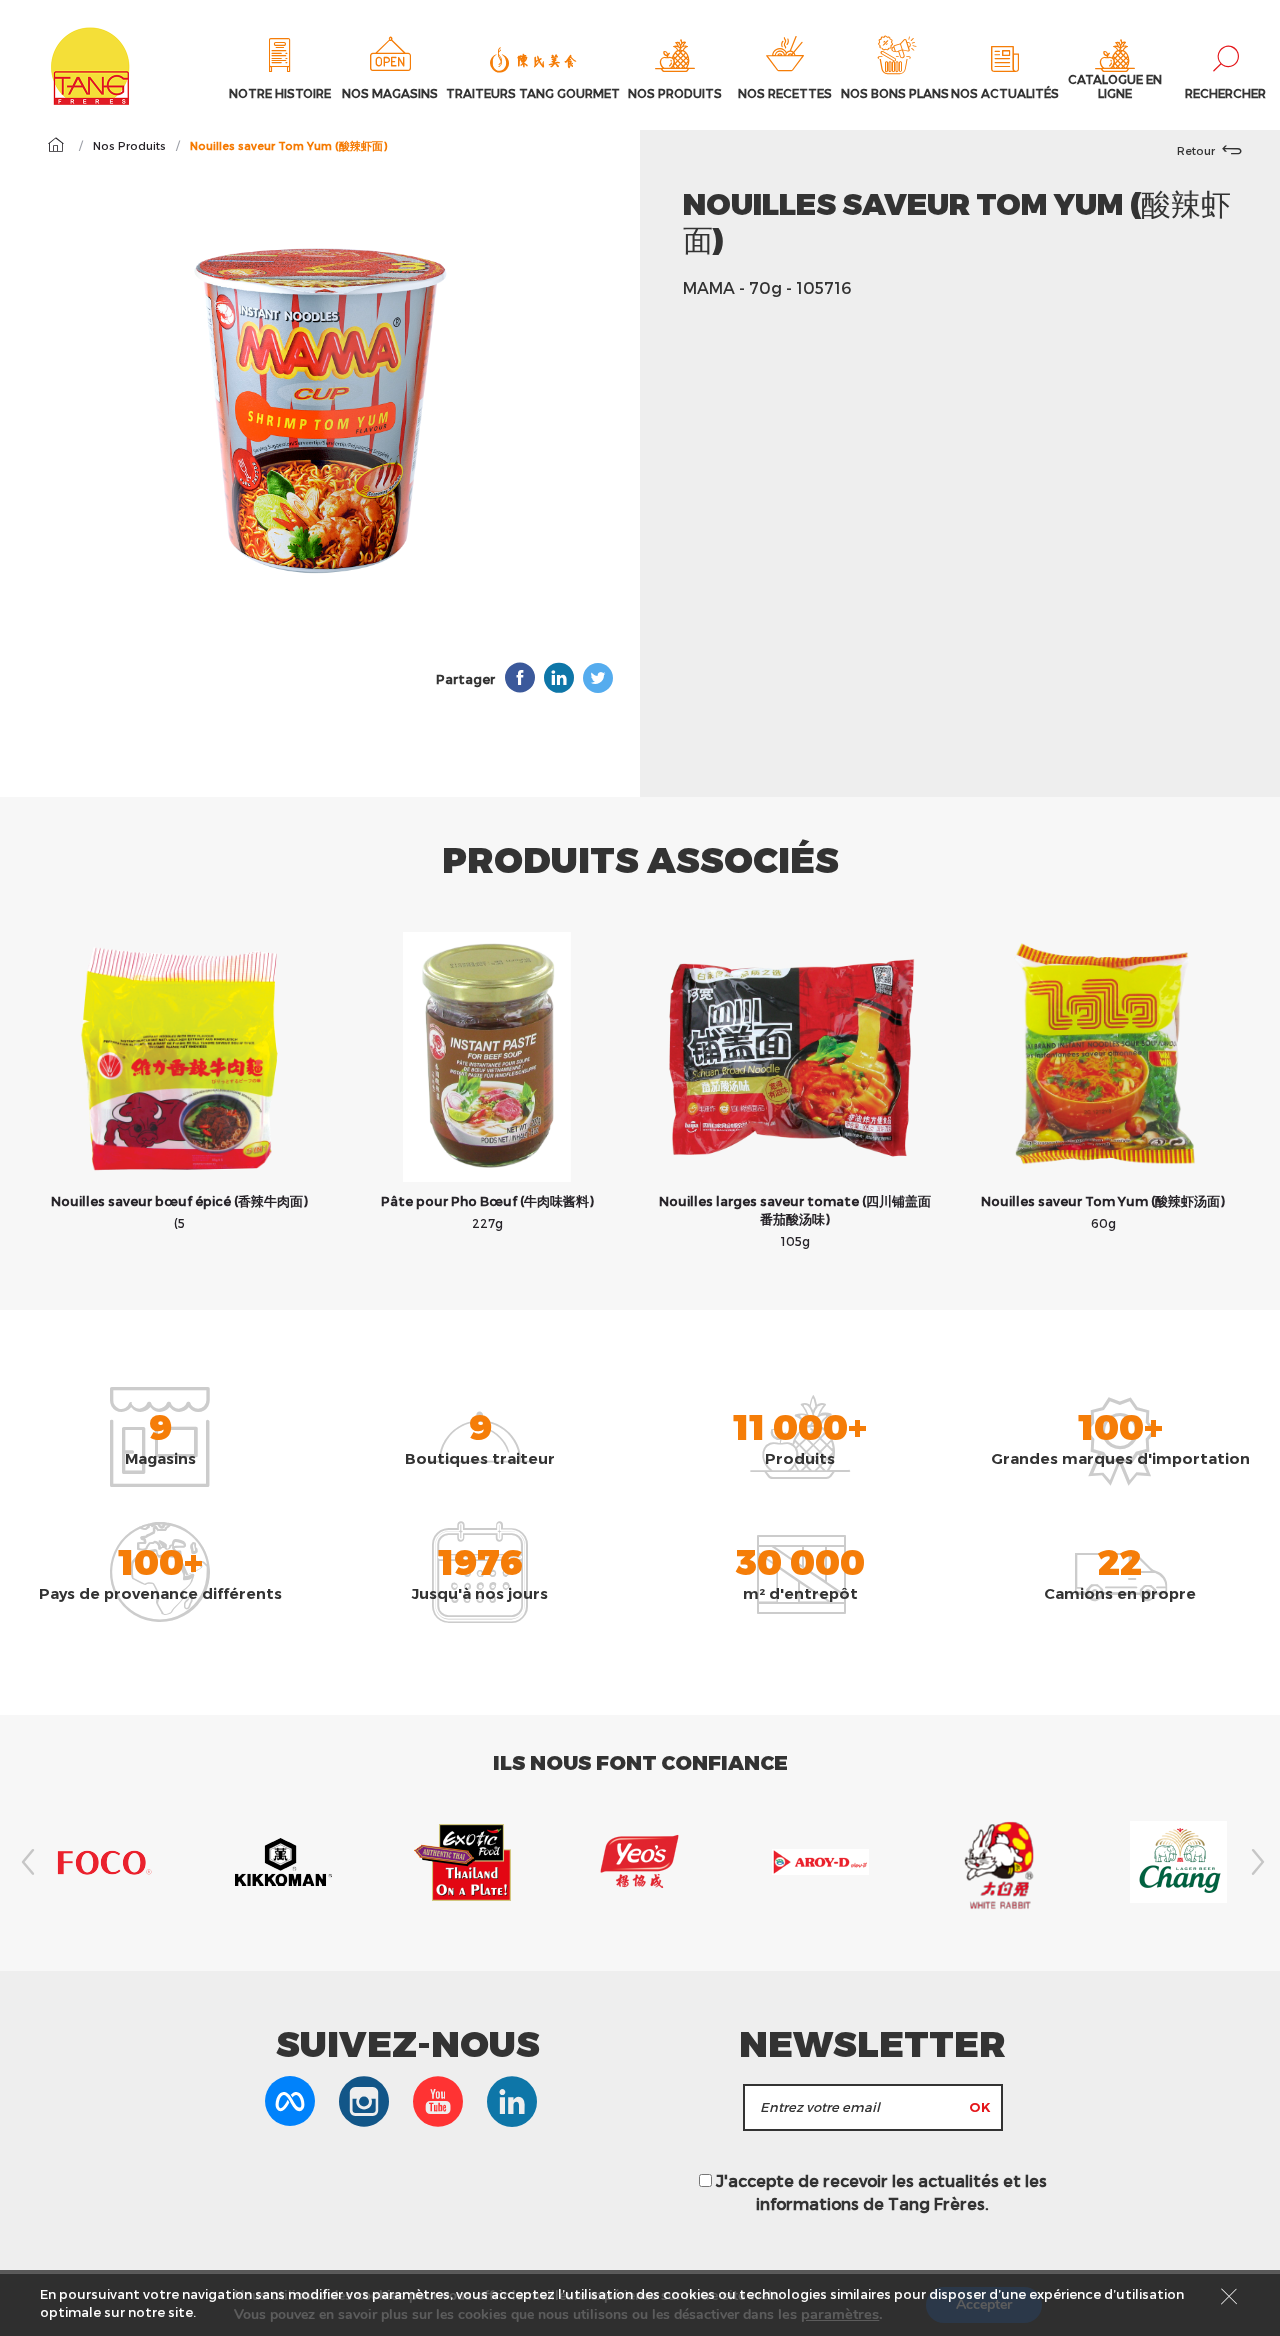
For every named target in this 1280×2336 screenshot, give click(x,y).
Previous (25, 1862)
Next (1255, 1862)
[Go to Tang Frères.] (55, 145)
